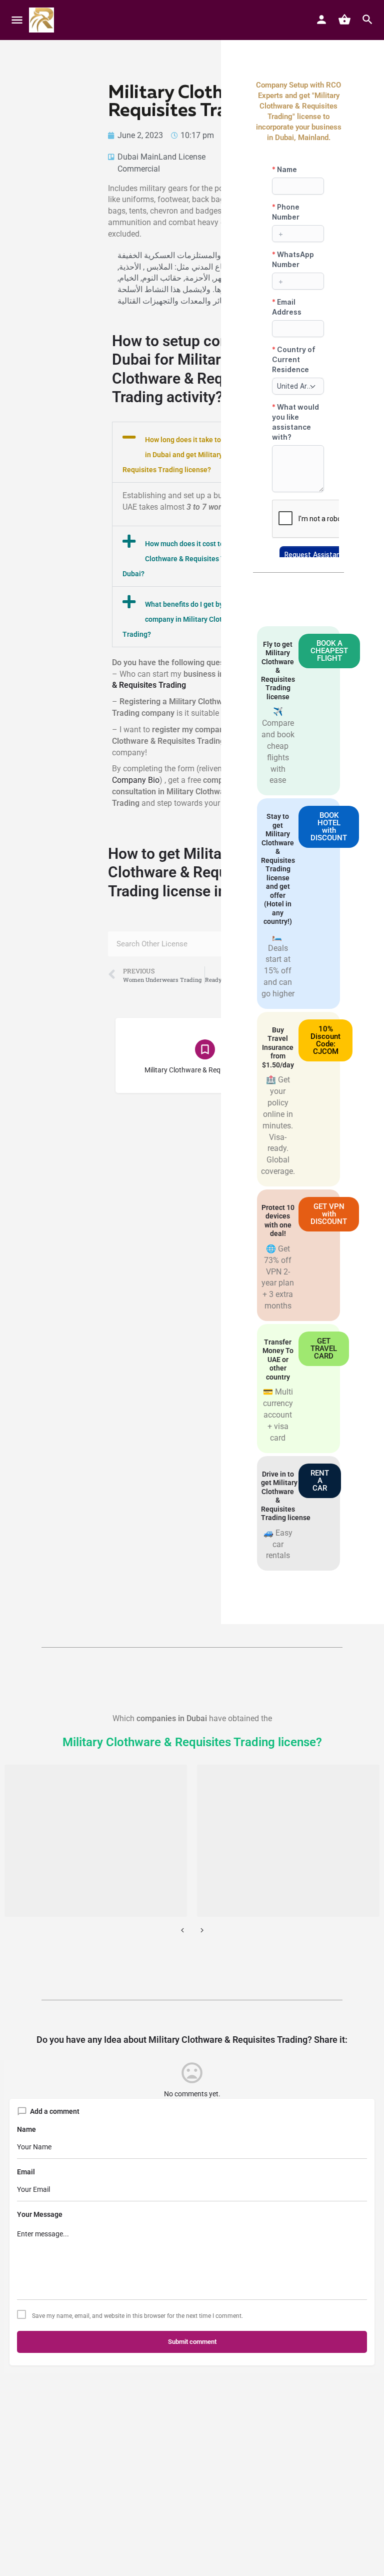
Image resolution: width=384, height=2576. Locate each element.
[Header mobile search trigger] (367, 20)
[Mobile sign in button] (321, 20)
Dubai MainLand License (161, 157)
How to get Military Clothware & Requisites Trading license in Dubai (188, 872)
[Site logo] (43, 20)
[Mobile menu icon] (17, 20)
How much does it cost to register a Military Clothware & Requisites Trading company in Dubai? (203, 559)
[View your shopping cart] (344, 20)
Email (26, 2172)
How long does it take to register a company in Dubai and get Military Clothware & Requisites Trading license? (203, 455)
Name (26, 2129)
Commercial (139, 169)
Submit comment (192, 2342)
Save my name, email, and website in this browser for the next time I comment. (137, 2316)
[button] (205, 452)
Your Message (40, 2214)
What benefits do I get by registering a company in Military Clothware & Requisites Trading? (203, 619)
